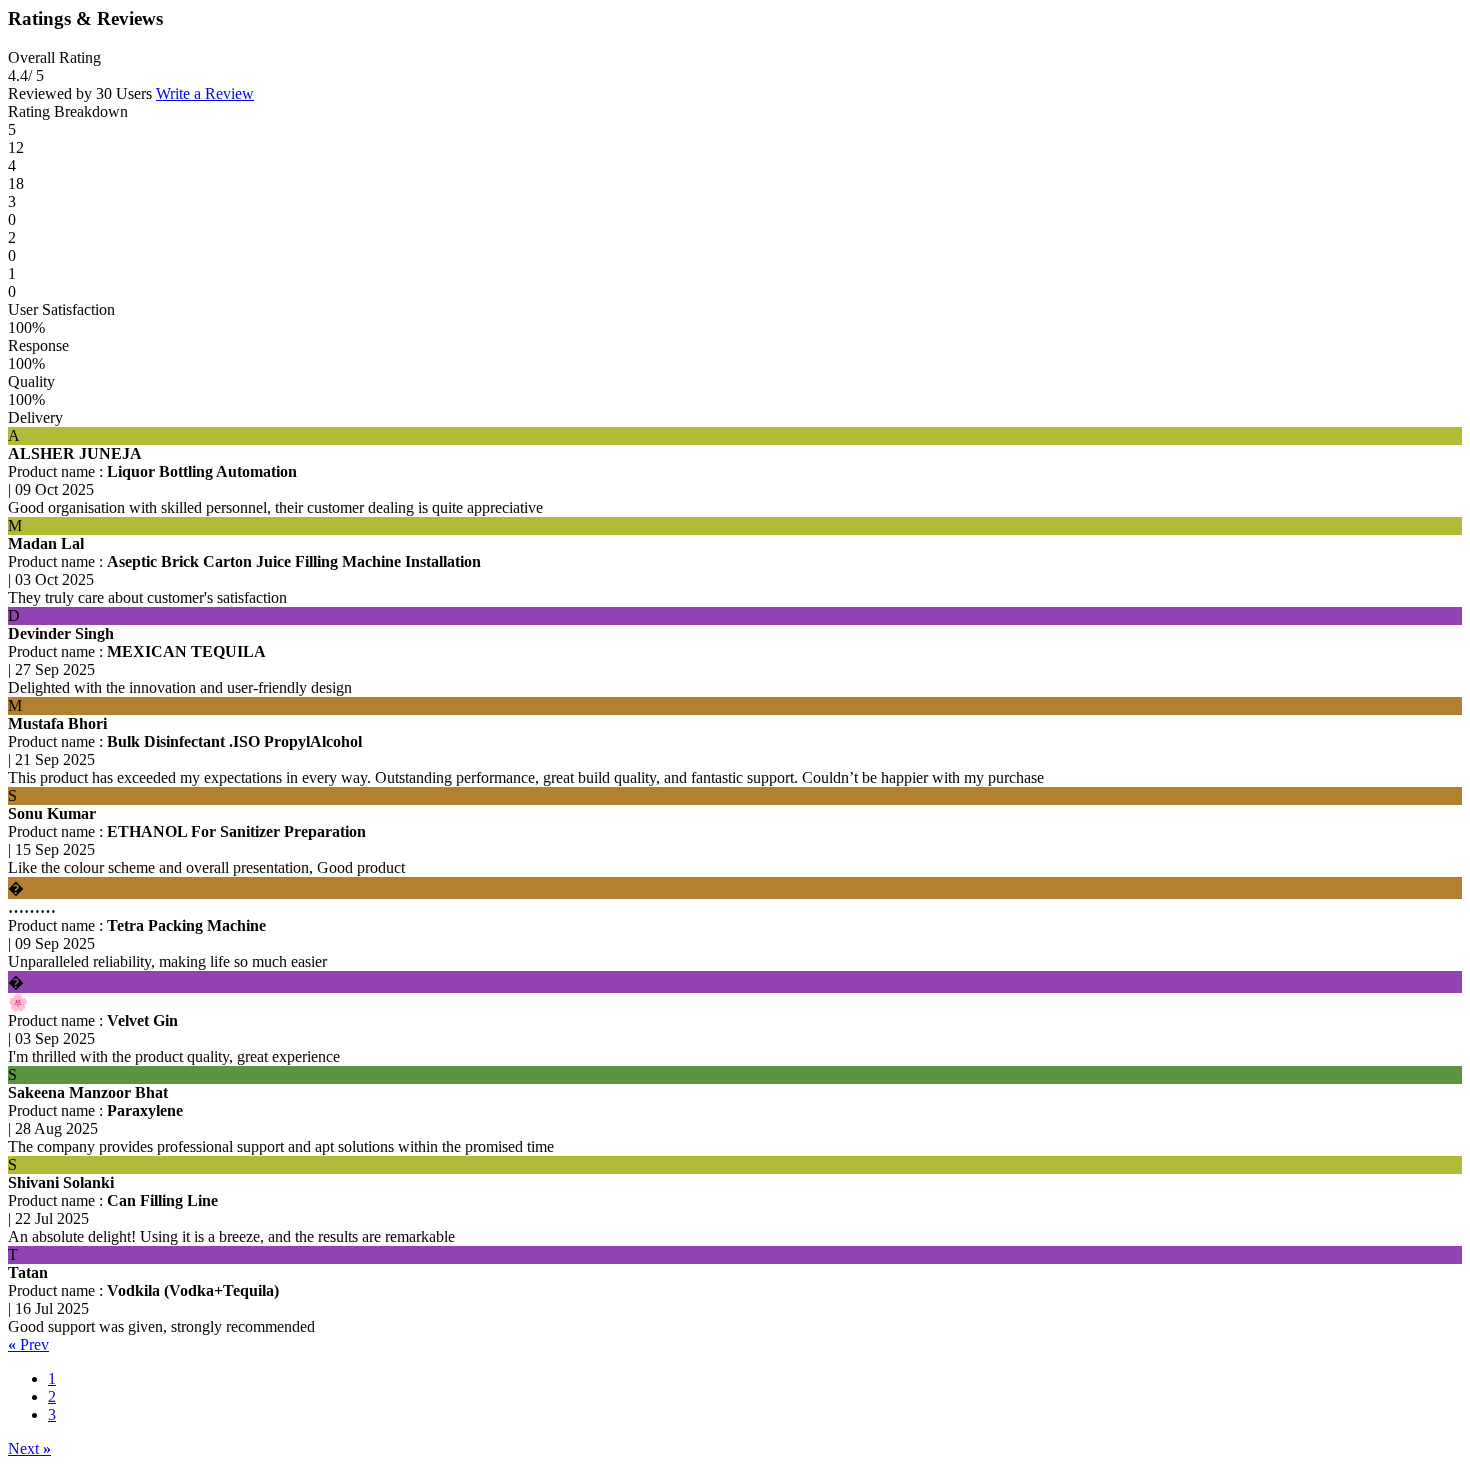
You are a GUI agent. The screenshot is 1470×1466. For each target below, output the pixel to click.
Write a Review (205, 93)
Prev (28, 1344)
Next (29, 1448)
